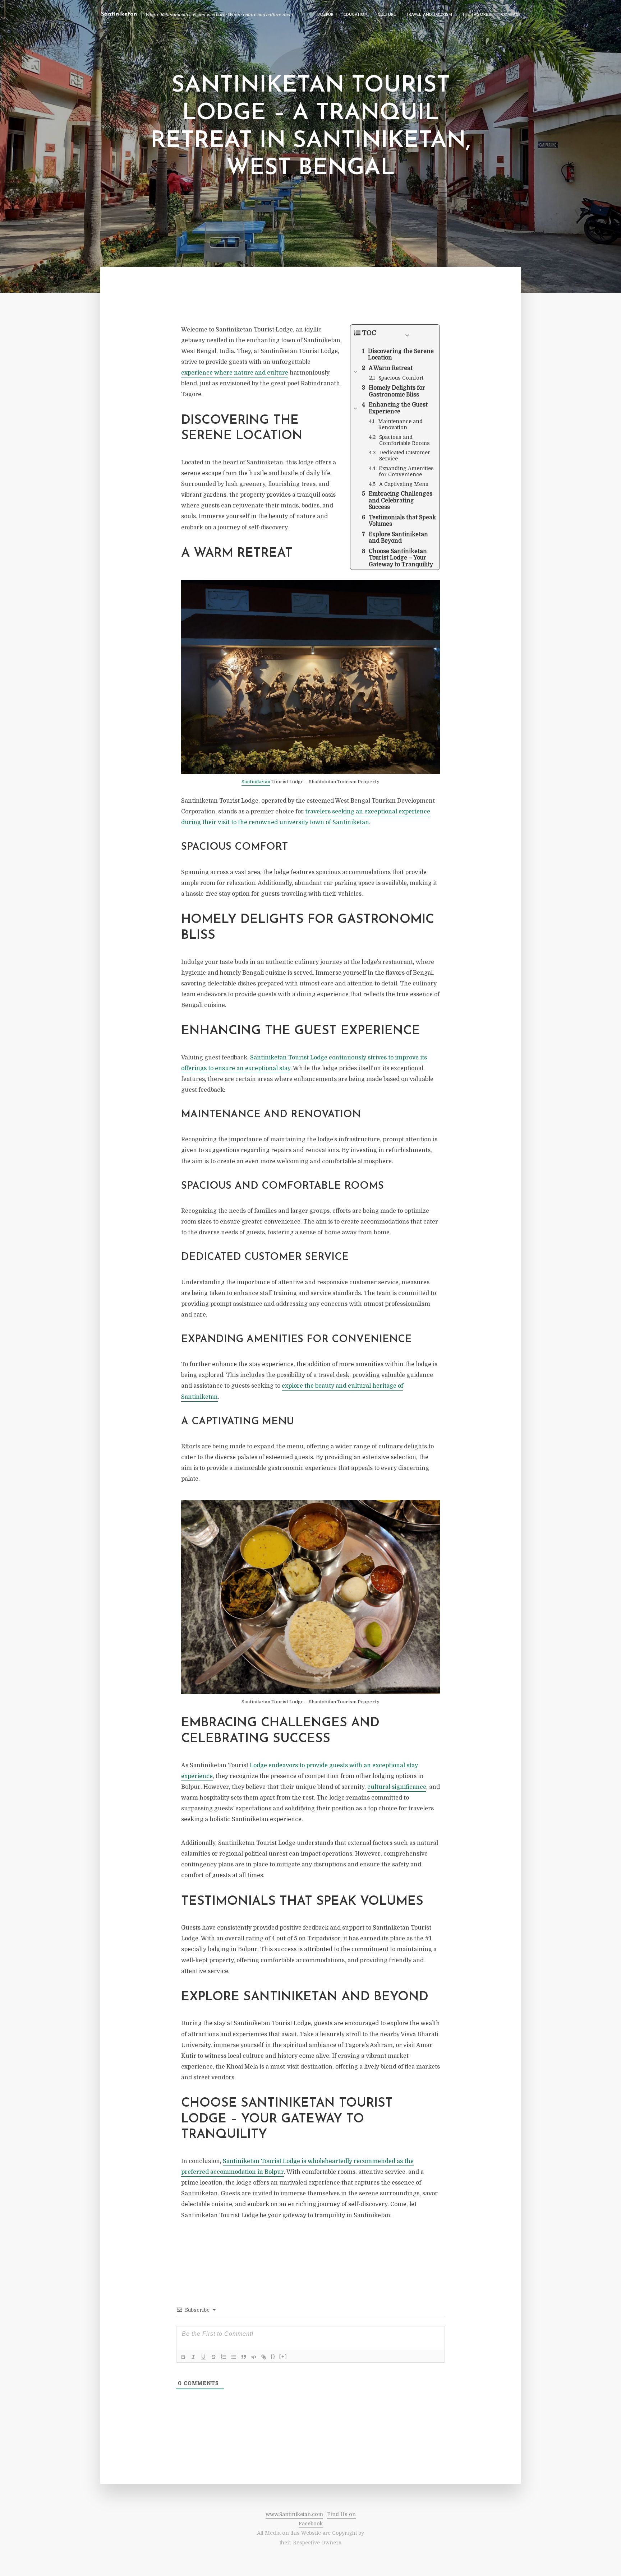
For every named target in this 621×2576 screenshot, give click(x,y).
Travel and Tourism (429, 15)
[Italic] (193, 2357)
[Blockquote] (244, 2357)
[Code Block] (254, 2357)
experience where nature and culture (235, 373)
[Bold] (183, 2357)
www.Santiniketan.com (294, 2514)
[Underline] (203, 2357)
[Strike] (213, 2357)
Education (356, 15)
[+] (283, 2356)
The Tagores (477, 15)
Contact (511, 15)
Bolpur (325, 15)
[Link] (264, 2357)
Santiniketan (256, 782)
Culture (387, 15)
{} (273, 2356)
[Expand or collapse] (407, 335)
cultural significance (397, 1787)
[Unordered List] (234, 2357)
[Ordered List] (224, 2357)
